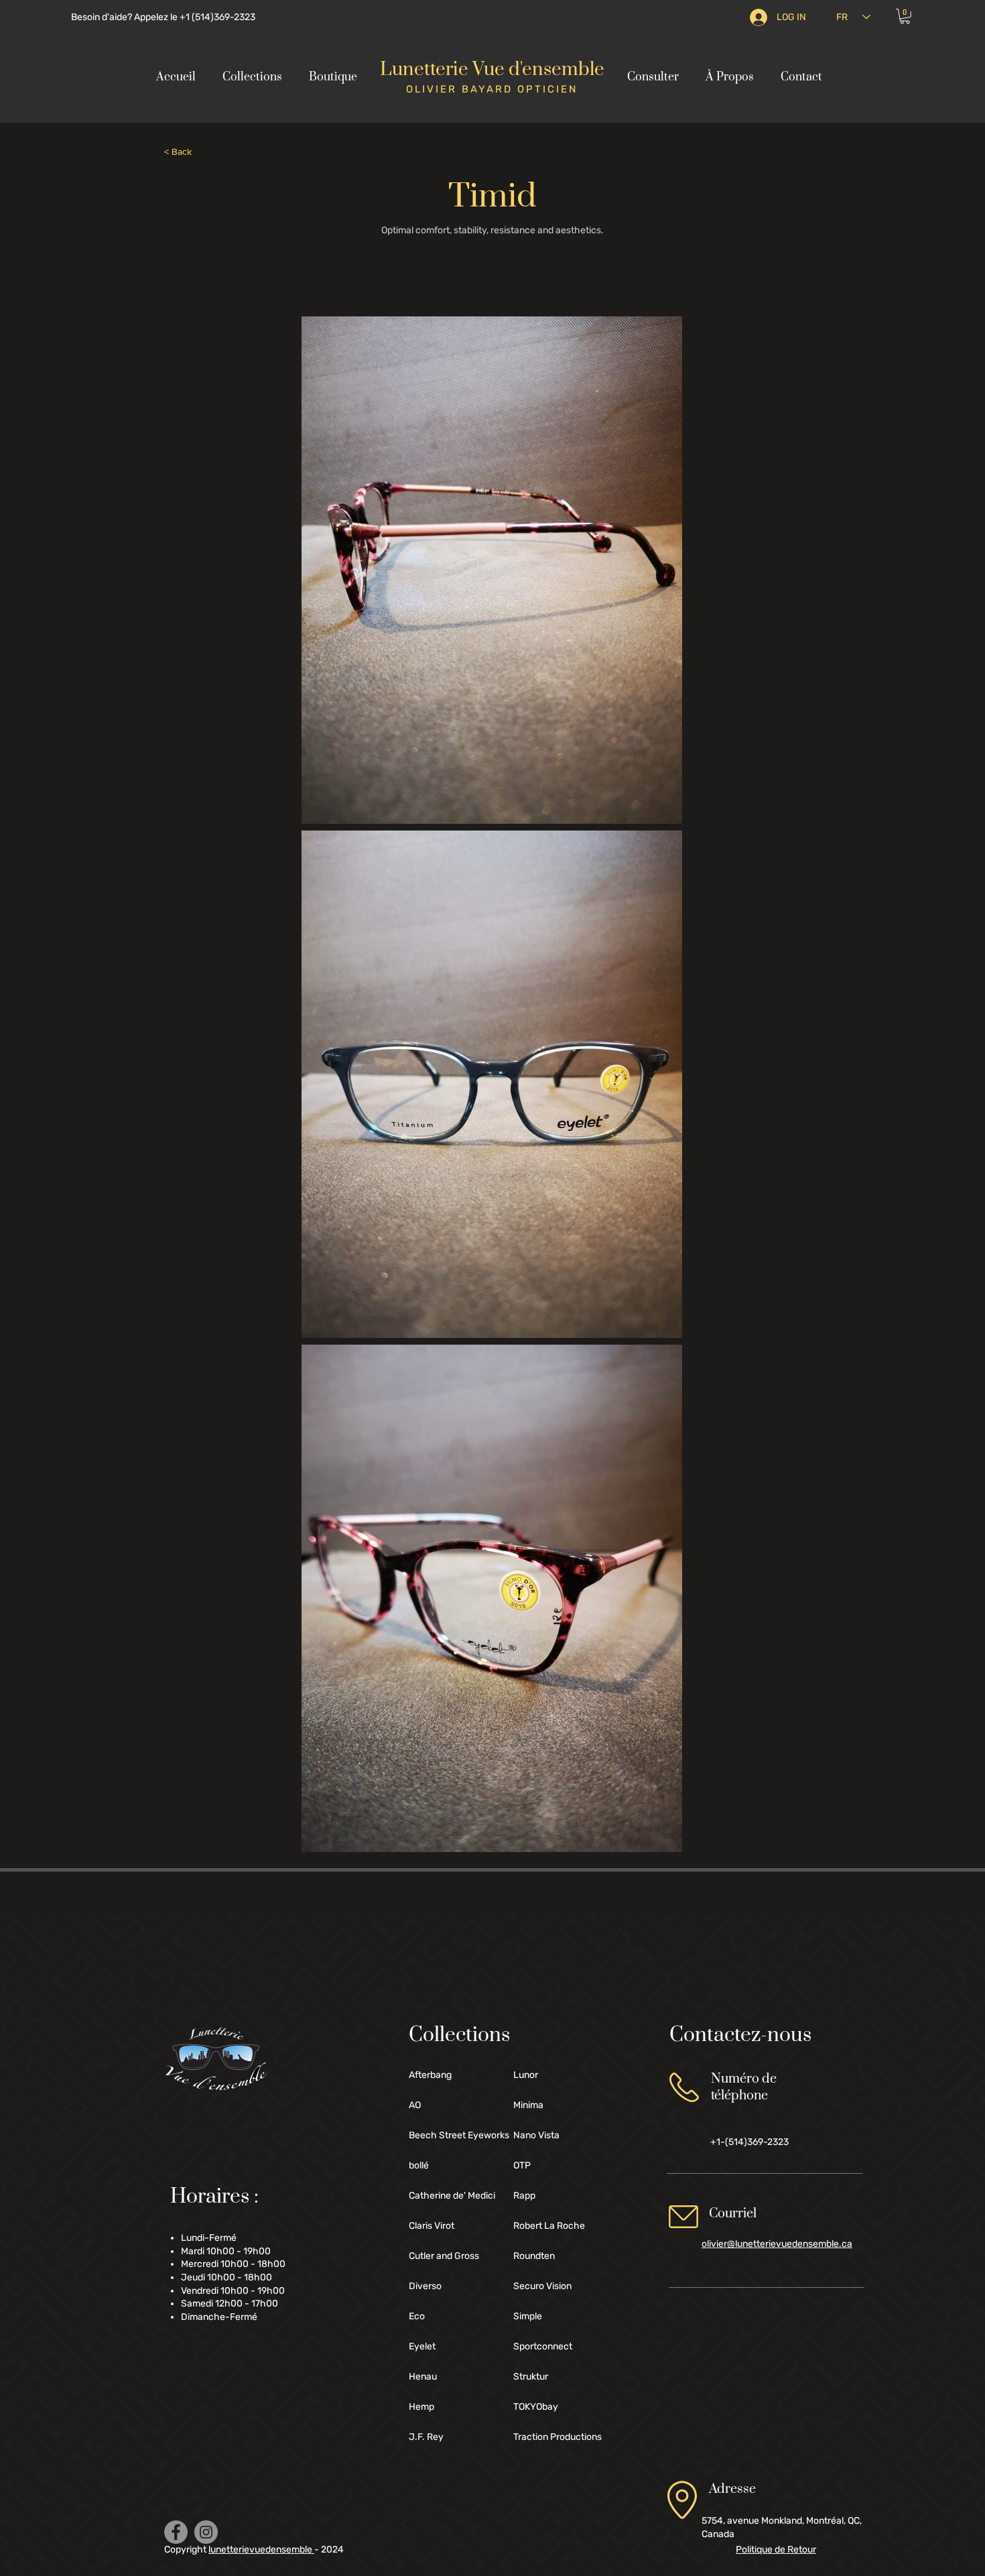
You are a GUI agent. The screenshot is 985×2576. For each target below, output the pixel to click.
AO (415, 2105)
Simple (528, 2316)
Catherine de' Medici (452, 2196)
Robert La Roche (549, 2226)
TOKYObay (536, 2407)
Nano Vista (536, 2135)
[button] (905, 16)
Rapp (524, 2196)
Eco (417, 2316)
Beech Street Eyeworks (456, 2135)
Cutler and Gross (444, 2256)
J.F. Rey (426, 2437)
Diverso (425, 2286)
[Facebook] (176, 2532)
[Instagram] (206, 2532)
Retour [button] (776, 2550)
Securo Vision (542, 2286)
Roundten (534, 2256)
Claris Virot (432, 2226)
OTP (522, 2165)
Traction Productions (557, 2437)
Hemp (421, 2407)
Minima (528, 2105)
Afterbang (430, 2075)
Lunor (526, 2075)
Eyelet (422, 2346)
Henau (423, 2377)
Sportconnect (543, 2346)
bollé (419, 2165)
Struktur (531, 2377)
